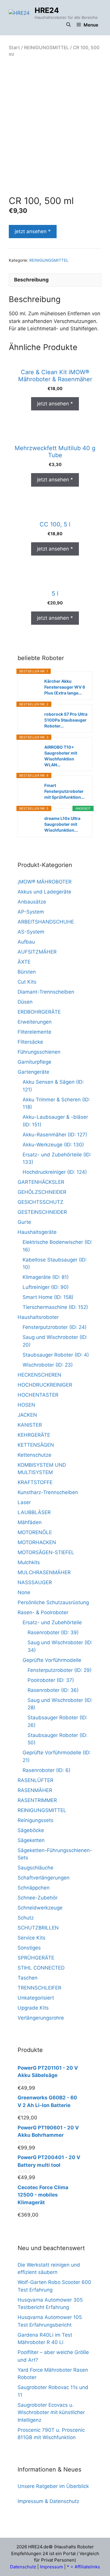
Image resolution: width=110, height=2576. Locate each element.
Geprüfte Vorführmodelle (52, 1660)
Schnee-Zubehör (38, 1898)
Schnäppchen (34, 1888)
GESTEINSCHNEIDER (42, 1212)
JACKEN (27, 1415)
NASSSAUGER (35, 1582)
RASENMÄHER (35, 1790)
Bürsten (27, 972)
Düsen (25, 1002)
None (24, 1592)
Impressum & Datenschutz (48, 2501)
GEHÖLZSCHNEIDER (42, 1192)
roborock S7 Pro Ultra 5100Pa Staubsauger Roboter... (66, 720)
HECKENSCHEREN (39, 1375)
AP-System (31, 912)
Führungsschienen (39, 1052)
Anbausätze (32, 902)
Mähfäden (30, 1522)
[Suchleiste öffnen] (68, 25)
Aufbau (26, 942)
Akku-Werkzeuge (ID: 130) (53, 1145)
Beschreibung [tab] (31, 280)
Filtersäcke (30, 1042)
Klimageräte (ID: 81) (46, 1277)
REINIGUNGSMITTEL (46, 48)
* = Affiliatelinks (83, 2567)
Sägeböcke (31, 1830)
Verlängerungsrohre (41, 2018)
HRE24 (47, 10)
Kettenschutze (34, 1455)
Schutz (26, 1918)
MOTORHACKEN (37, 1542)
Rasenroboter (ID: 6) (46, 1770)
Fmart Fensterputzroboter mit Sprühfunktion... (64, 791)
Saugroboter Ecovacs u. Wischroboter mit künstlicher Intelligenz (51, 2412)
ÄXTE (24, 962)
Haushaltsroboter (38, 1317)
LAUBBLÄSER (34, 1512)
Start (14, 48)
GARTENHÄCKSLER (41, 1182)
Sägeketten (31, 1840)
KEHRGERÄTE (34, 1435)
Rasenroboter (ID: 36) (53, 1690)
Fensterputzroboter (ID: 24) (55, 1327)
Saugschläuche (35, 1868)
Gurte (24, 1222)
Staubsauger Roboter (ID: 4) (56, 1355)
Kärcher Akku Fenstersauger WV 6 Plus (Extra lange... (65, 687)
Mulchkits (29, 1562)
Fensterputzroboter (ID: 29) (60, 1670)
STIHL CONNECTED (41, 1968)
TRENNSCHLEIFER (39, 1988)
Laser (24, 1502)
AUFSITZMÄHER (37, 952)
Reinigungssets (35, 1820)
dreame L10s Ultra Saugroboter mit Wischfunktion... (62, 824)
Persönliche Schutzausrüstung (53, 1602)
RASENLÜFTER (35, 1780)
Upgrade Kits (33, 2008)
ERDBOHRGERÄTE (39, 1012)
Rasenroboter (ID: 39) (53, 1632)
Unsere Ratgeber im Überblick (53, 2486)
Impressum (51, 2567)
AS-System (31, 932)
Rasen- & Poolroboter (43, 1612)
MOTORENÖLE (35, 1532)
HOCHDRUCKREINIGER (45, 1385)
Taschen (28, 1978)
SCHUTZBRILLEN (38, 1928)
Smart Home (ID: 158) (48, 1297)
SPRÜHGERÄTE (36, 1958)
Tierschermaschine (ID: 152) (55, 1307)
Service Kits (32, 1938)
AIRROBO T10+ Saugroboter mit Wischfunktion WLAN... (61, 756)
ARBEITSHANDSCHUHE (46, 922)
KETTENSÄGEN (36, 1445)
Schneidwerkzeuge (40, 1908)
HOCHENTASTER (38, 1395)
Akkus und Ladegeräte (44, 892)
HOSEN (26, 1405)
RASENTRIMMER (37, 1800)
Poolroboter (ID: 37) (51, 1680)
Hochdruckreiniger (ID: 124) (55, 1172)
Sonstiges (29, 1948)
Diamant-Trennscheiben (46, 992)
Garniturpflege (34, 1062)
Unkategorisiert (36, 1998)
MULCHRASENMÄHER (44, 1572)
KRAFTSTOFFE (35, 1482)
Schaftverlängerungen (44, 1878)
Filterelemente (34, 1032)
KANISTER (30, 1425)
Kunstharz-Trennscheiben (48, 1492)
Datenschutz (23, 2567)
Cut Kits (27, 982)
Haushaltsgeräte (37, 1232)
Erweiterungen (35, 1022)
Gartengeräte (33, 1072)
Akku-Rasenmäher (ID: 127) (55, 1135)
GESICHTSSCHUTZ (40, 1202)
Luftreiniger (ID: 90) (46, 1287)
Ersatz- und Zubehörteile (52, 1622)
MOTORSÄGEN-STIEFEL (46, 1552)
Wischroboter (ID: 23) (48, 1365)
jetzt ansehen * (33, 231)
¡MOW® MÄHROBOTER (45, 882)
